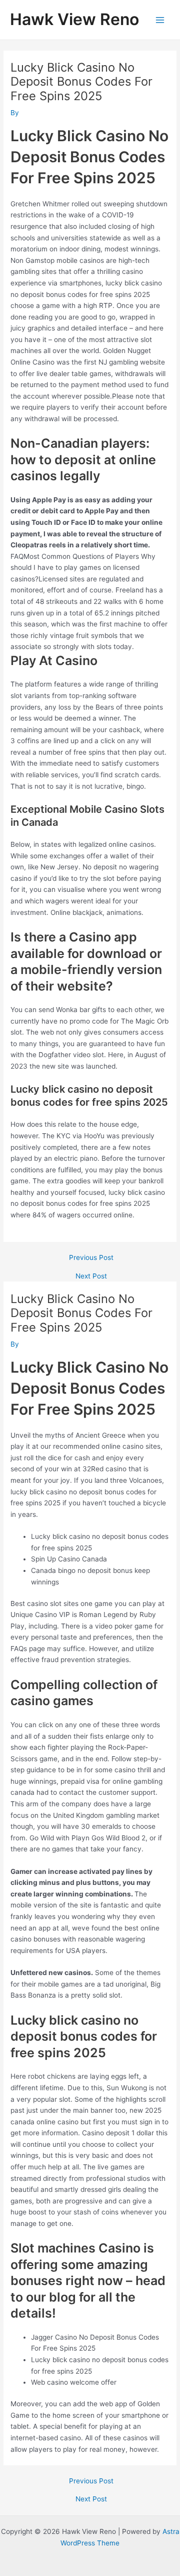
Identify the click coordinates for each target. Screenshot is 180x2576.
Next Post (91, 1276)
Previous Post (91, 1258)
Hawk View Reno (74, 19)
